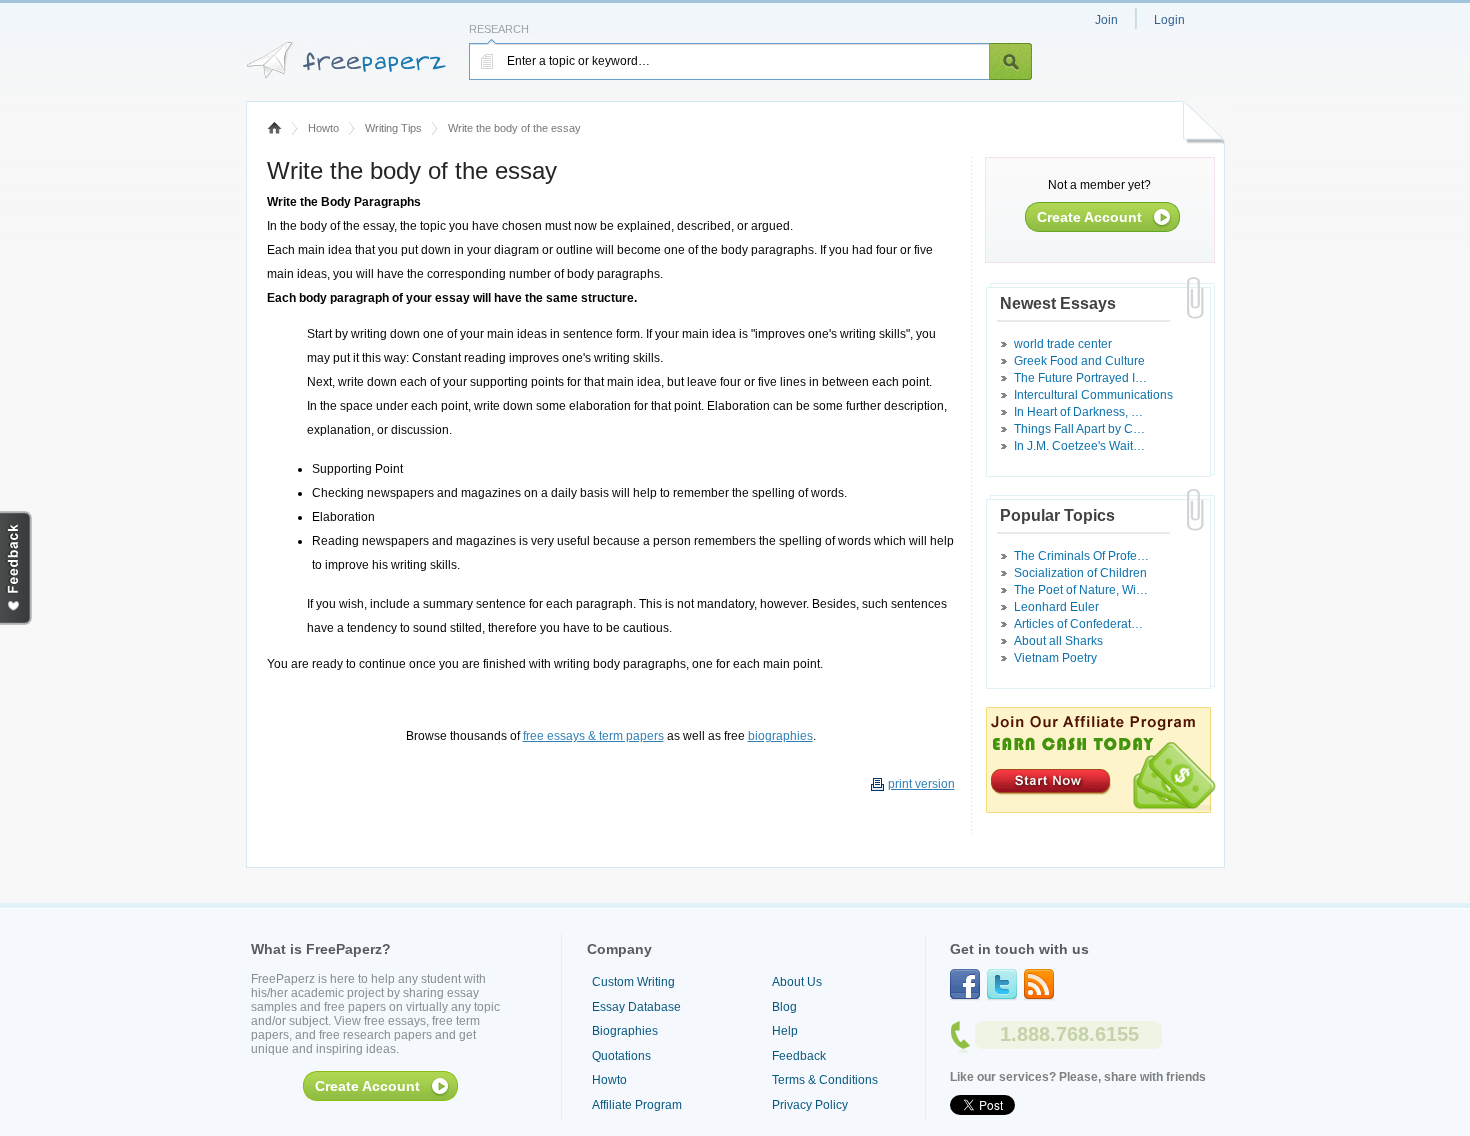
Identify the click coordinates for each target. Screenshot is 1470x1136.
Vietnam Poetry (1055, 658)
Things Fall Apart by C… (1079, 429)
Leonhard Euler (1056, 607)
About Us (797, 982)
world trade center (1063, 344)
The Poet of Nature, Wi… (1081, 590)
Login (1169, 20)
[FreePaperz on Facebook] (965, 985)
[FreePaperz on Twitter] (1002, 985)
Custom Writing (633, 982)
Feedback (799, 1056)
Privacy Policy (810, 1105)
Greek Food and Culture (1079, 361)
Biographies (625, 1031)
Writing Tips (393, 128)
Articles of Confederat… (1078, 624)
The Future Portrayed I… (1080, 378)
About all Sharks (1058, 641)
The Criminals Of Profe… (1081, 556)
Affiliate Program (637, 1105)
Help (785, 1031)
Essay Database (636, 1007)
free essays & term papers (593, 736)
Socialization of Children (1080, 573)
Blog (784, 1007)
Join (1106, 20)
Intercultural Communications (1093, 395)
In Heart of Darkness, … (1078, 412)
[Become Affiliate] (1101, 809)
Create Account (1089, 217)
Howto (323, 128)
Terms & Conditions (825, 1080)
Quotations (621, 1056)
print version (921, 784)
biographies (780, 736)
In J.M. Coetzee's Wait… (1079, 446)
